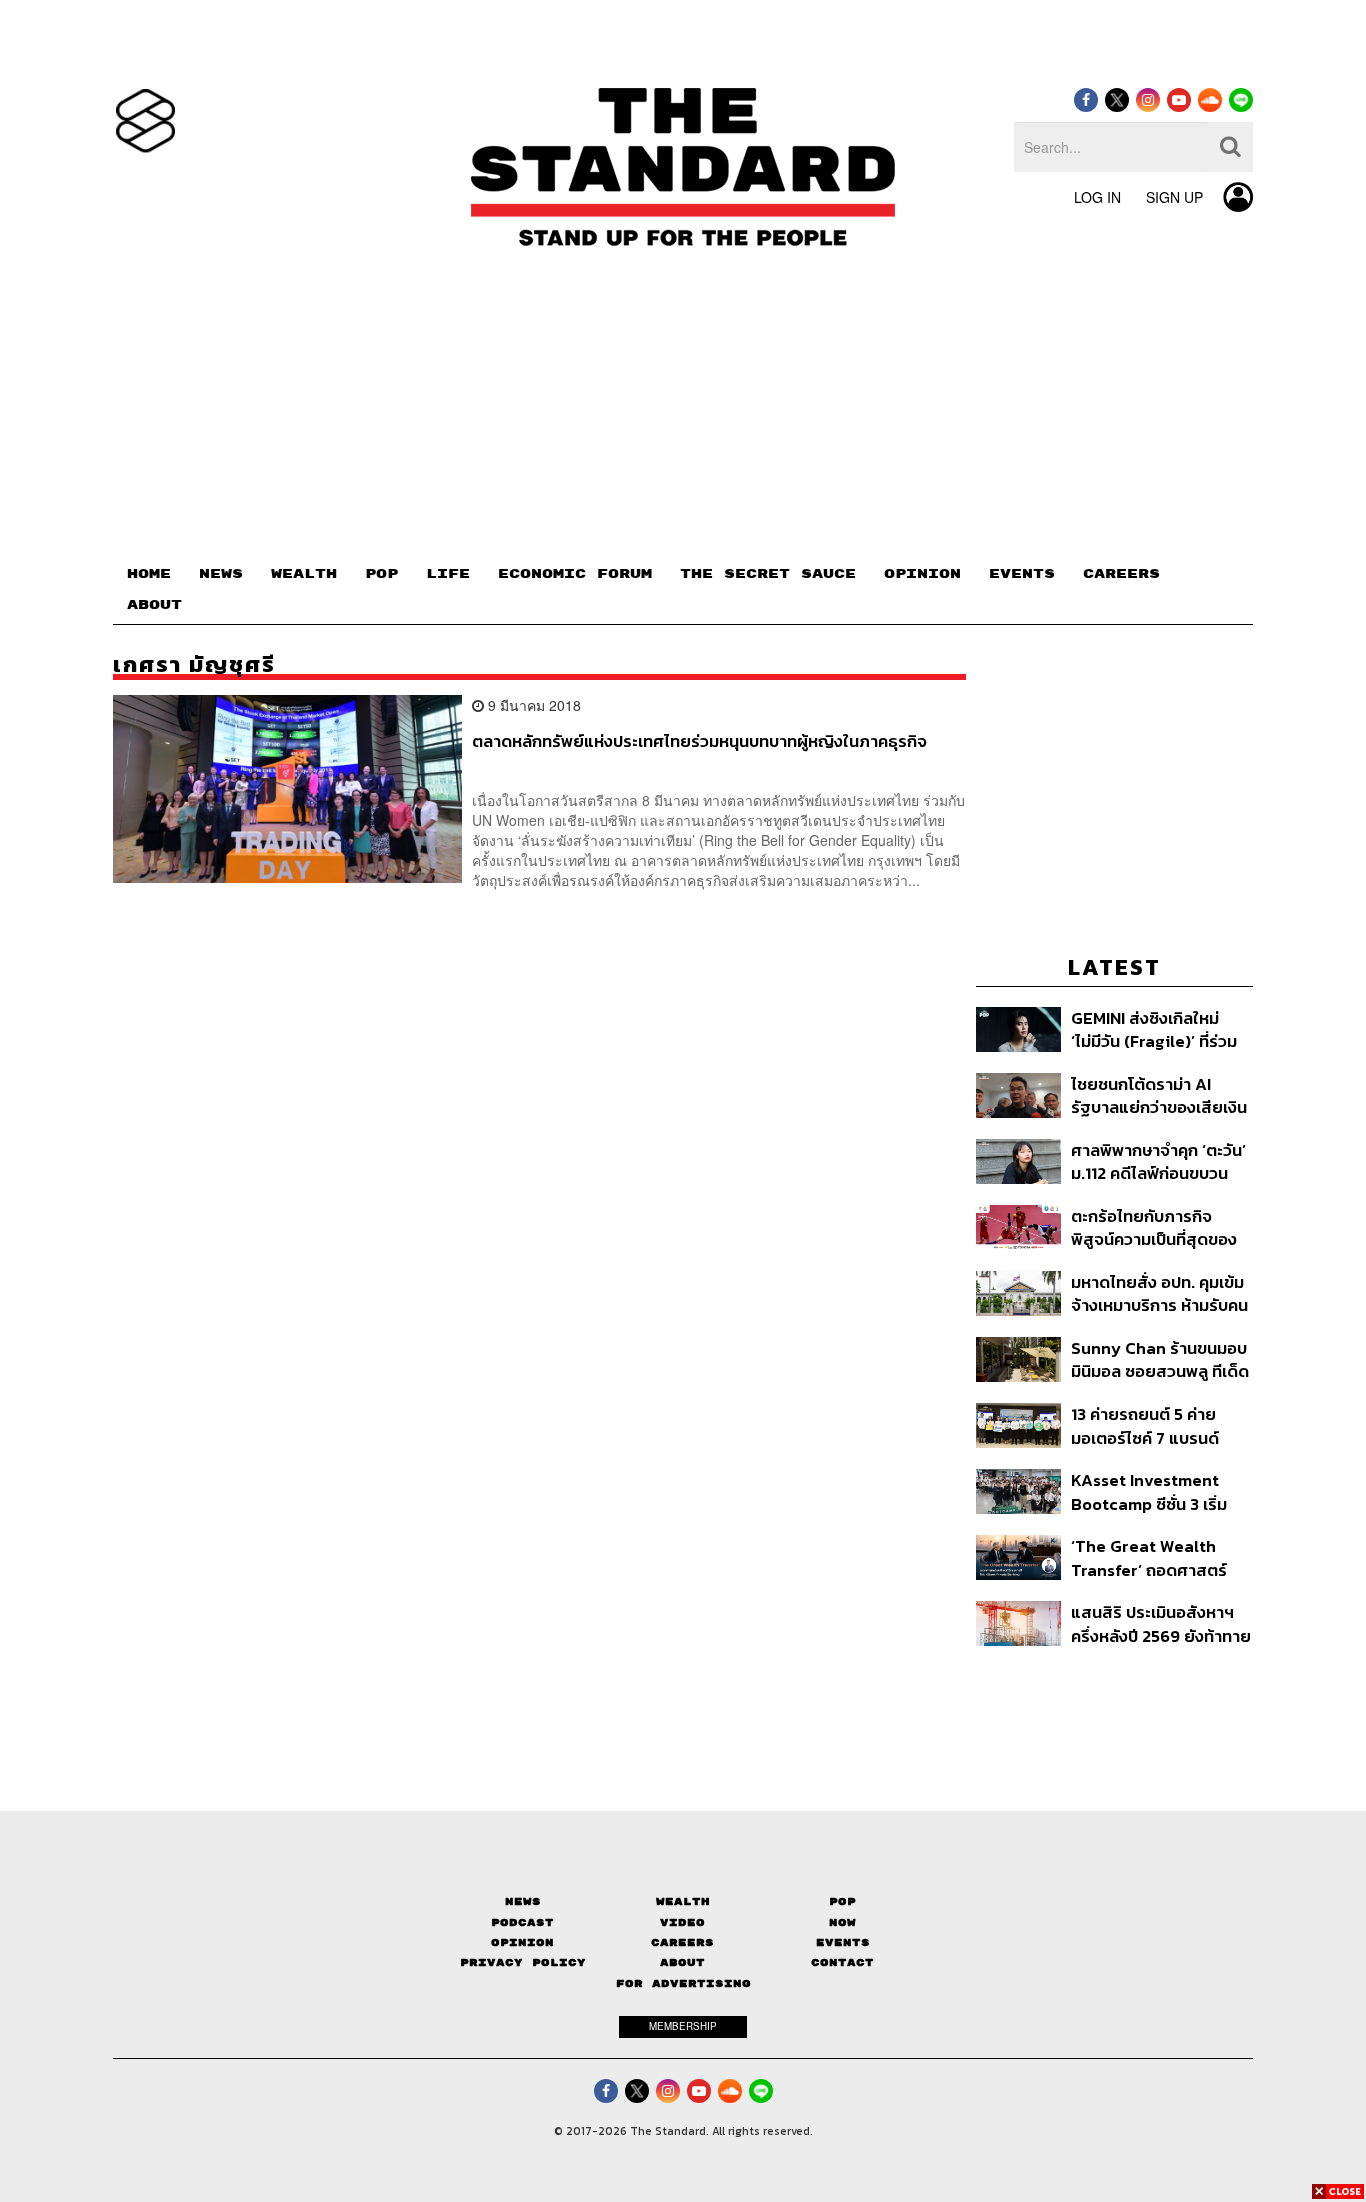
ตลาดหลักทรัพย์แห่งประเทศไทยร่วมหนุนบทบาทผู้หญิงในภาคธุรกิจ (699, 742)
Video (682, 1922)
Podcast (522, 1922)
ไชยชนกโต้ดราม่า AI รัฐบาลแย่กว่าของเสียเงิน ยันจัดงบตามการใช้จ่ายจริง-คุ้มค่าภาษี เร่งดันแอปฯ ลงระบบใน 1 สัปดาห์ (1160, 1095)
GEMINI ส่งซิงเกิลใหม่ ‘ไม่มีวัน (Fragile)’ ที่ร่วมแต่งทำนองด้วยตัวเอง (1154, 1029)
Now (842, 1922)
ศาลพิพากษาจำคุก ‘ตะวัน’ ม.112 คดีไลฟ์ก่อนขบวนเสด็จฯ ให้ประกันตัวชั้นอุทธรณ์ (1158, 1161)
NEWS (221, 574)
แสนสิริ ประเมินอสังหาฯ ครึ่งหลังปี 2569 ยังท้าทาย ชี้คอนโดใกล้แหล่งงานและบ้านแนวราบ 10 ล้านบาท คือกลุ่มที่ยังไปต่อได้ (1161, 1623)
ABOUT (154, 605)
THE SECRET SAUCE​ (768, 574)
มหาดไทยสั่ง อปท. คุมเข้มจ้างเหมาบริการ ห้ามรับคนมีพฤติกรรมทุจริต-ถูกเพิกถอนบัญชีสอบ (1159, 1293)
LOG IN (1097, 197)
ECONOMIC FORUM (575, 574)
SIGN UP (1174, 197)
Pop (842, 1901)
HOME (149, 574)
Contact (842, 1962)
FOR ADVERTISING (683, 1983)
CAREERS (1121, 574)
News (523, 1901)
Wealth (683, 1901)
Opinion (522, 1942)
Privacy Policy (523, 1962)
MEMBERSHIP (683, 2026)
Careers (682, 1942)
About (682, 1962)
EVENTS (1022, 574)
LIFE (448, 574)
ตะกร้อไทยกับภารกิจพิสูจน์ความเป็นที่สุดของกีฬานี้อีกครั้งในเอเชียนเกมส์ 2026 (1154, 1227)
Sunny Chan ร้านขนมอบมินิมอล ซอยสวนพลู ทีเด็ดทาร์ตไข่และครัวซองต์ (1160, 1359)
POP (381, 574)
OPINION (922, 574)
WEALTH (304, 574)
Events (843, 1942)
